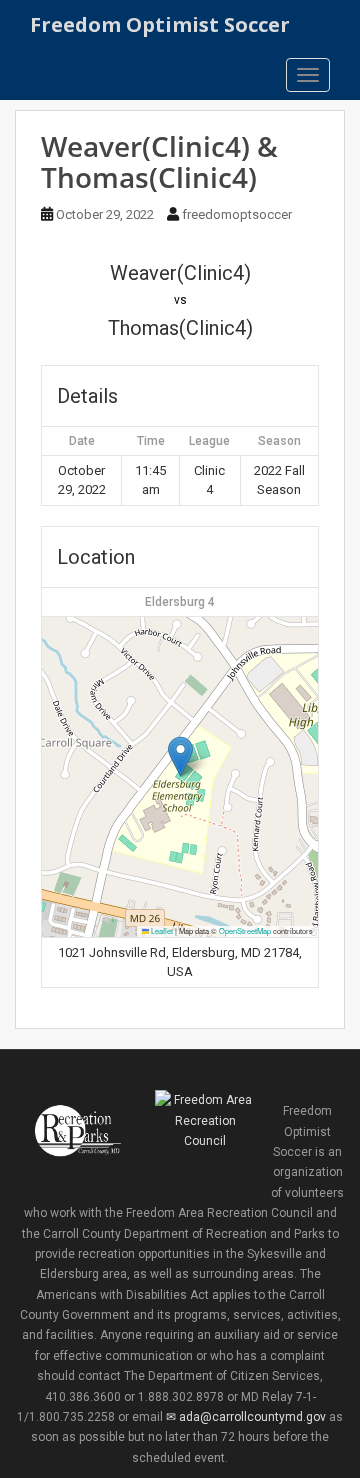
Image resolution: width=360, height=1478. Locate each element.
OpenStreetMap (245, 930)
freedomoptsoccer (237, 214)
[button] (180, 756)
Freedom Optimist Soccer (160, 24)
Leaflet (161, 930)
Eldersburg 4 (180, 602)
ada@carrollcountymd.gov (252, 1417)
